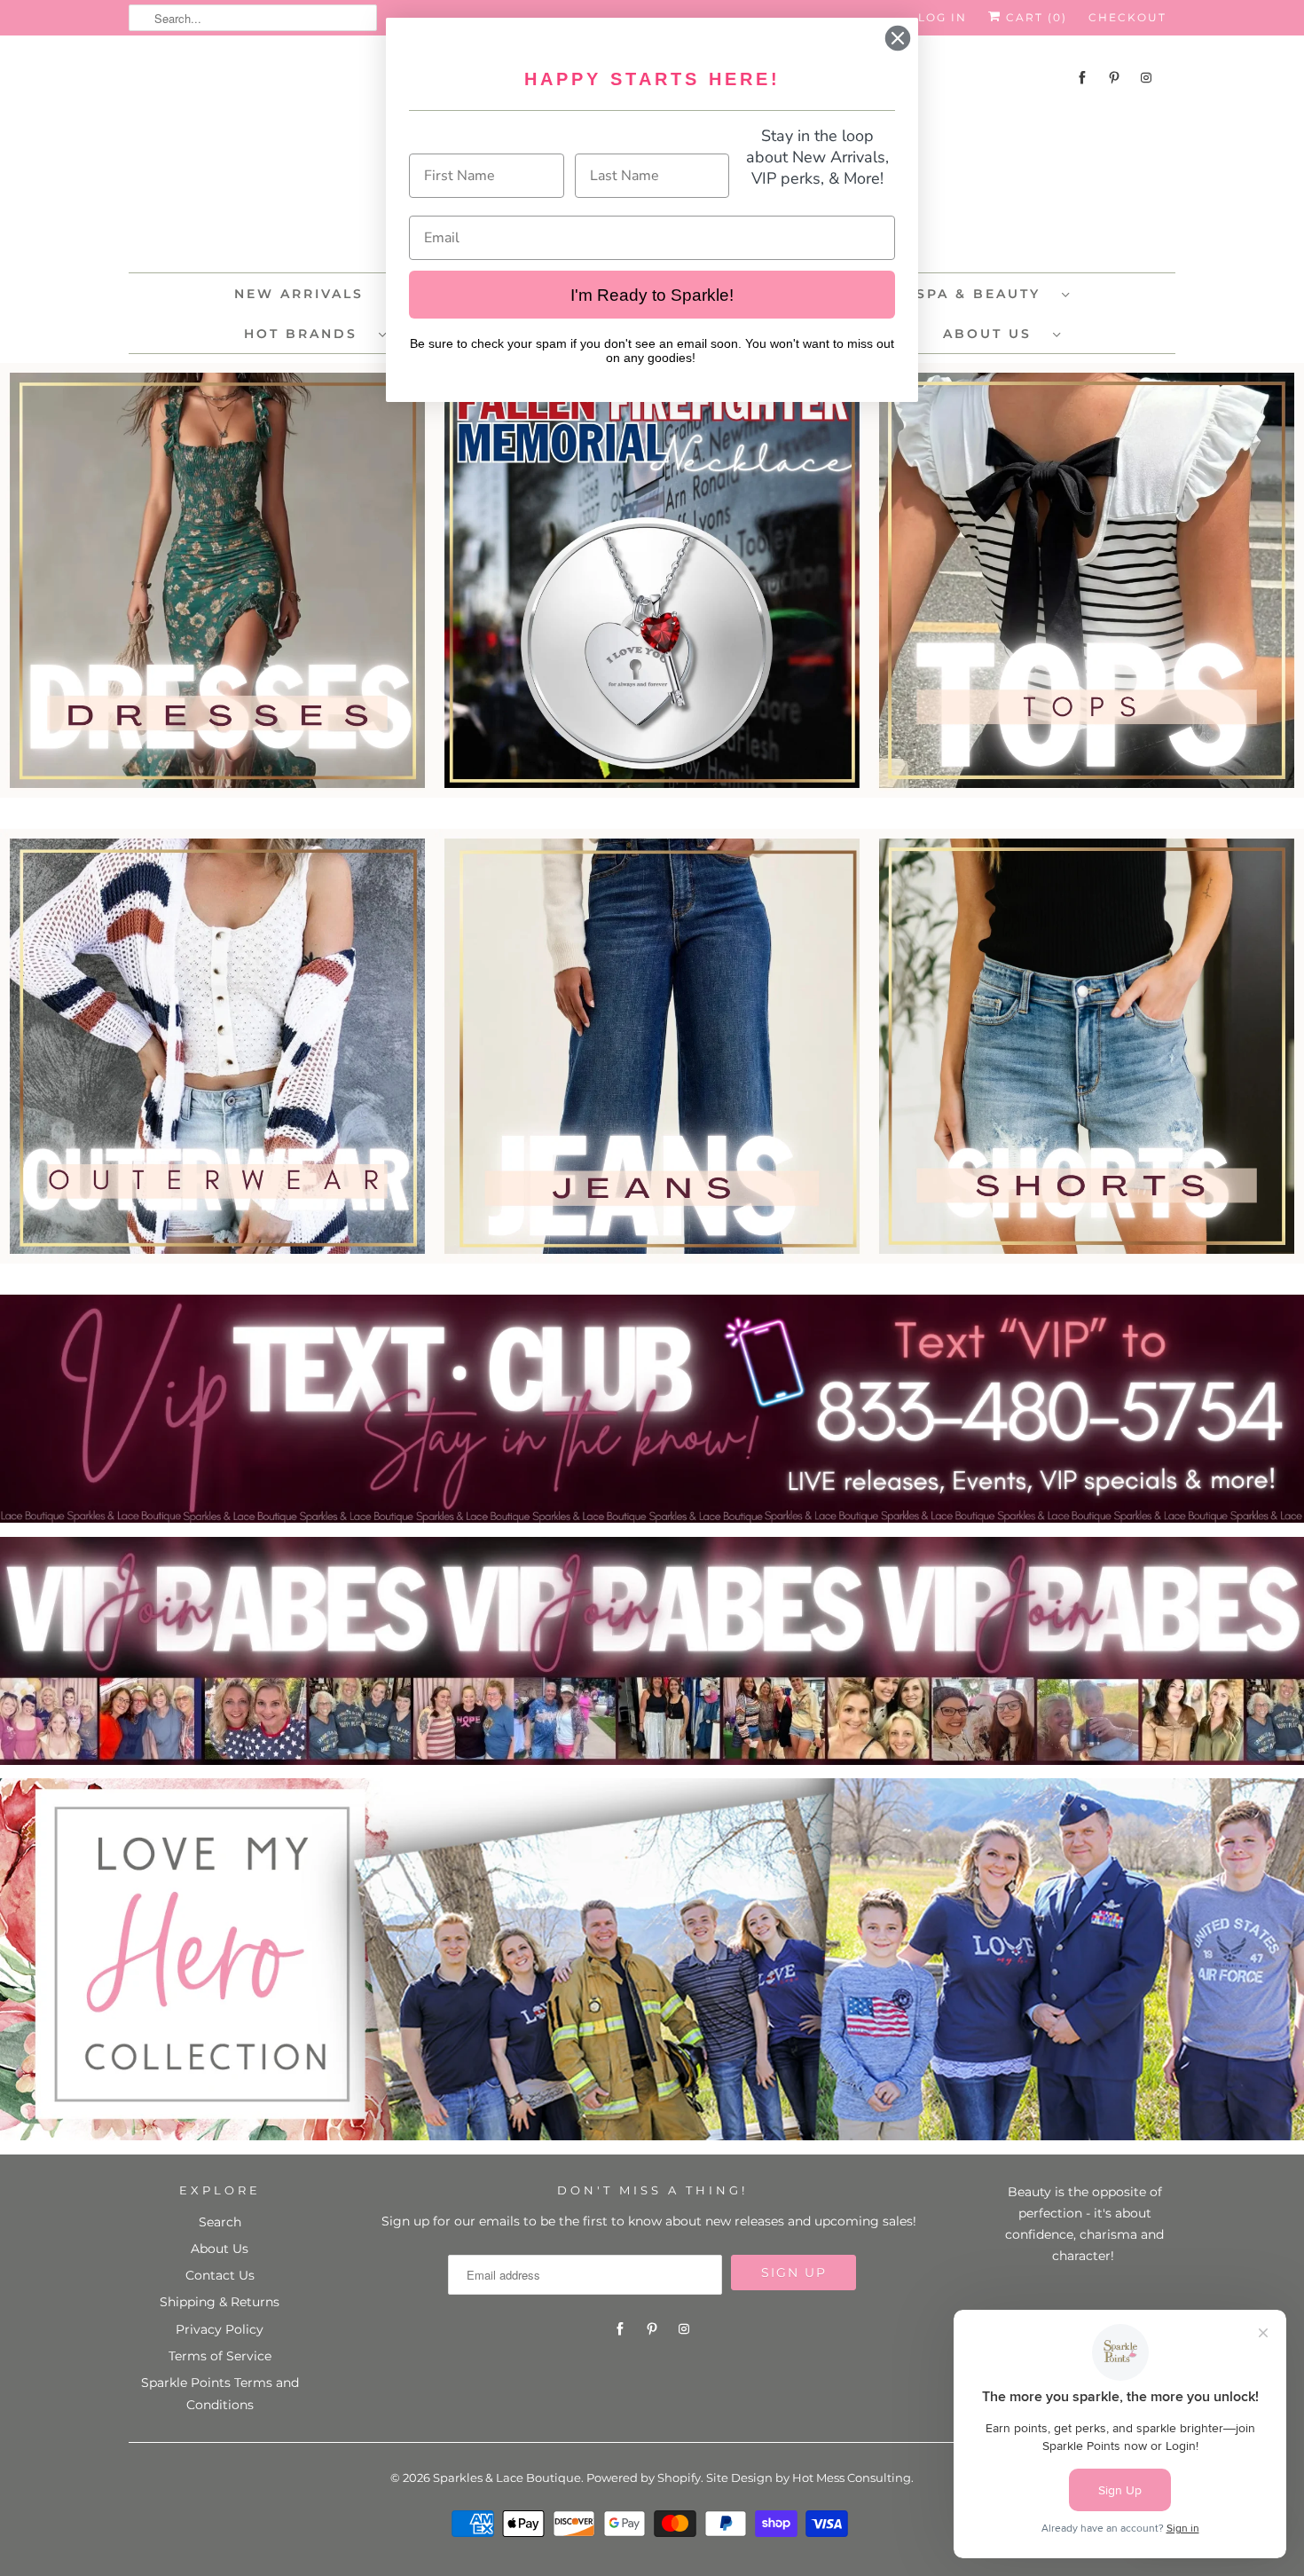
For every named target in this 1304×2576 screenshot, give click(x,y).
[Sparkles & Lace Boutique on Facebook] (1082, 78)
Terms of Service (220, 2356)
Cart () (1034, 17)
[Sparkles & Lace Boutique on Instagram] (1146, 78)
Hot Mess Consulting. (853, 2478)
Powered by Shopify (644, 2478)
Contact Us (220, 2275)
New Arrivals (299, 294)
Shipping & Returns (220, 2302)
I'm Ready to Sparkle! (652, 295)
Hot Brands (307, 334)
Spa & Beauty (985, 294)
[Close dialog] (898, 38)
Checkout (1127, 17)
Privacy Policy (220, 2329)
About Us (994, 334)
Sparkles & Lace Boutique (507, 2478)
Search (220, 2222)
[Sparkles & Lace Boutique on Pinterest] (1114, 78)
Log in (943, 17)
